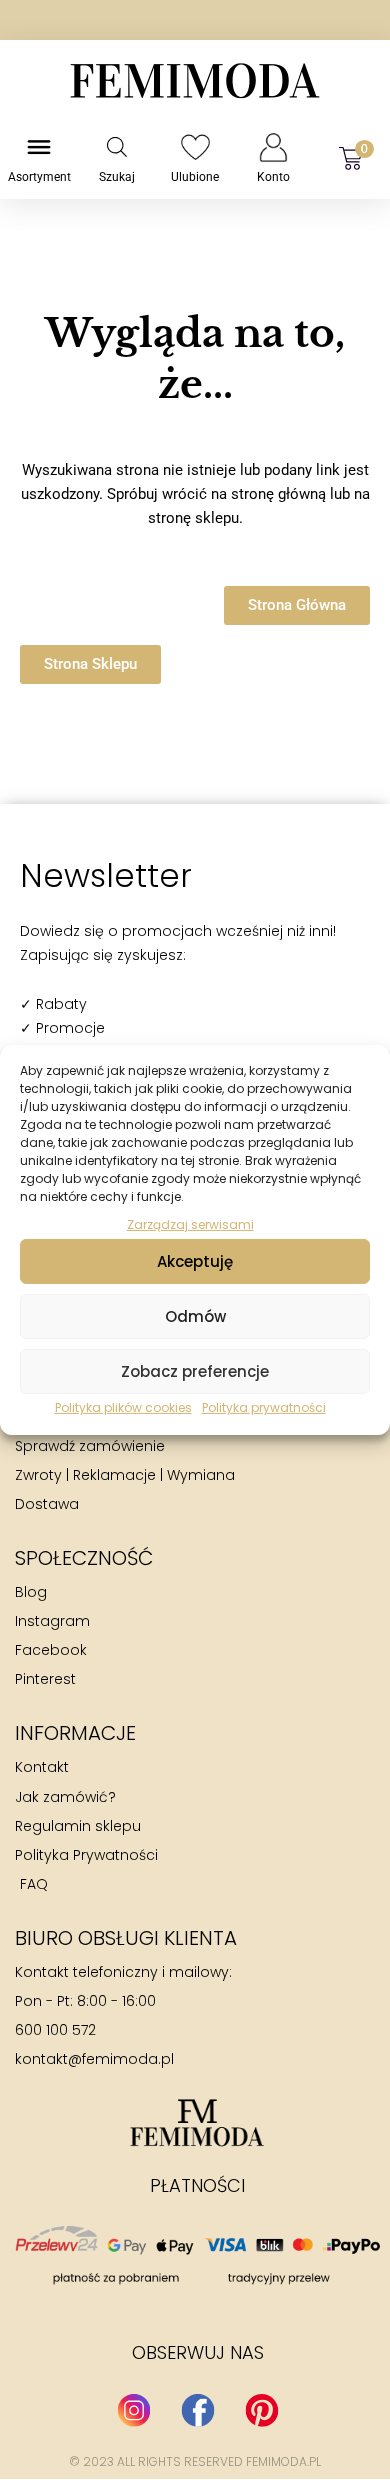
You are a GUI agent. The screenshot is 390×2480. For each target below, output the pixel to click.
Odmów (195, 1316)
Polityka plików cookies (123, 1407)
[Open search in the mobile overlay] (117, 147)
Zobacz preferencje (195, 1371)
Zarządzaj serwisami (190, 1224)
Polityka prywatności (264, 1407)
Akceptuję (195, 1261)
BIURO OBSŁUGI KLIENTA (126, 1938)
